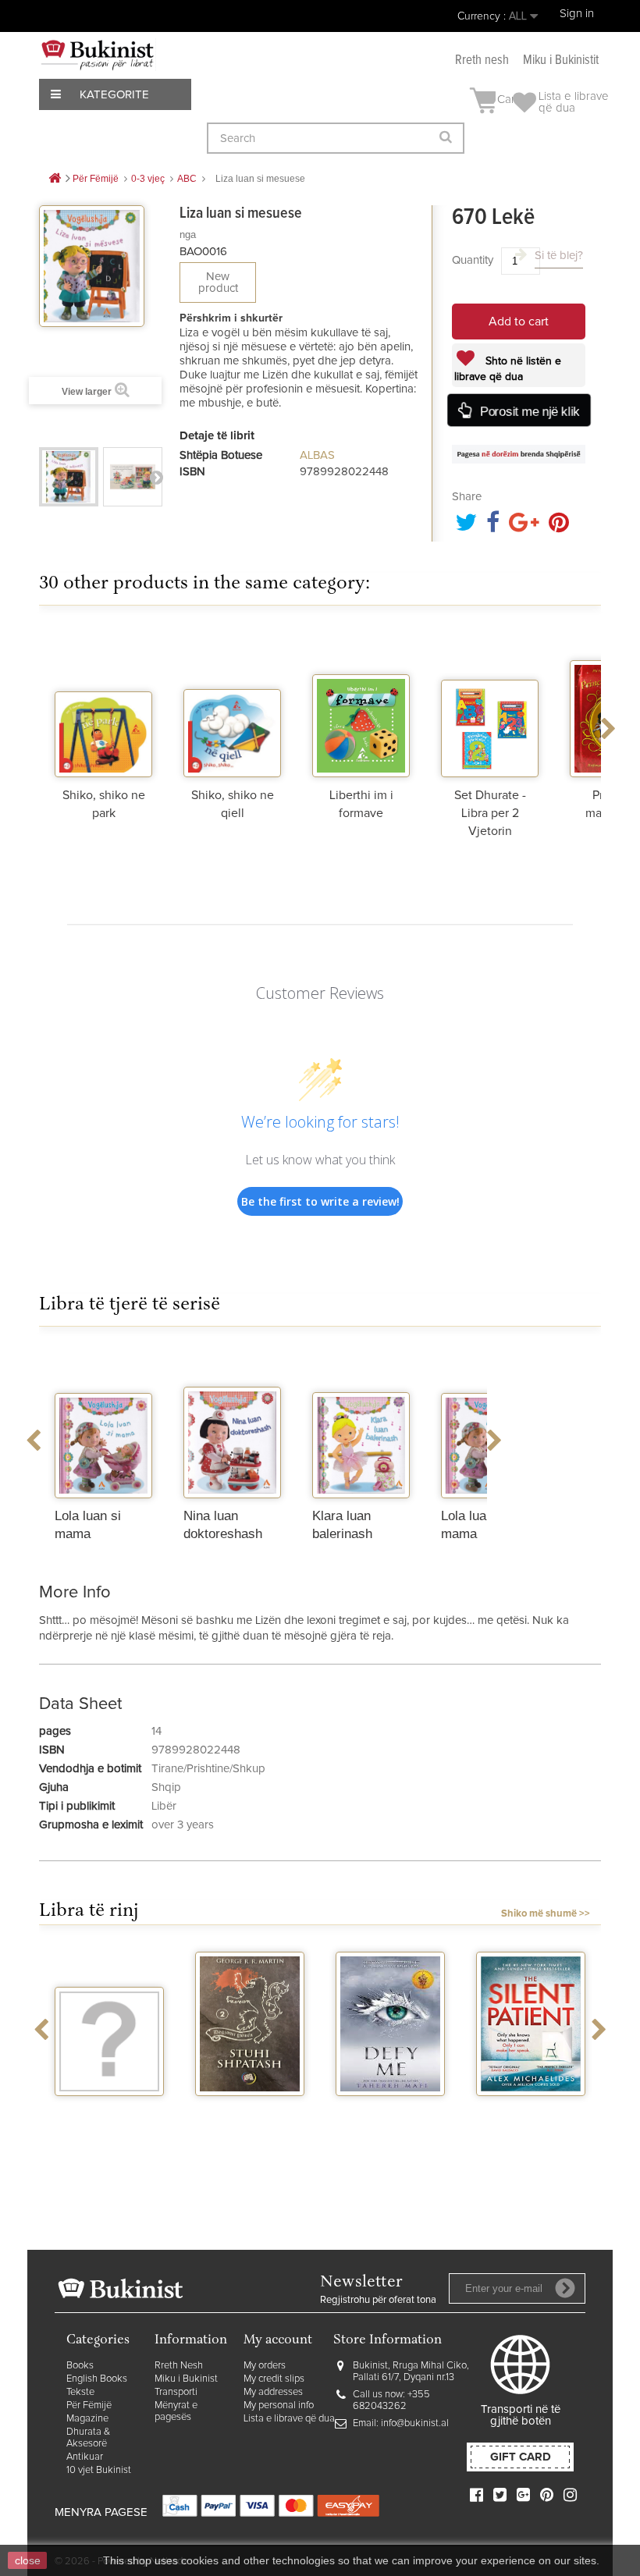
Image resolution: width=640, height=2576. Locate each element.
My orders (265, 2366)
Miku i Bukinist (186, 2379)
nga (188, 235)
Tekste (80, 2392)
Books (80, 2366)
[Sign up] (565, 2288)
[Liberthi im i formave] (361, 703)
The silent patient (531, 2110)
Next (156, 477)
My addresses (273, 2392)
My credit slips (274, 2379)
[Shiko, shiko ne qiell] (232, 703)
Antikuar (85, 2457)
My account (278, 2341)
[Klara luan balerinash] (361, 1424)
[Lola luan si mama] (103, 1424)
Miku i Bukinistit (561, 60)
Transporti (176, 2392)
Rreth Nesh (179, 2366)
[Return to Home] (55, 179)
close (28, 2560)
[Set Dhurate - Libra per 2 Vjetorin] (490, 703)
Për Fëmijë (89, 2405)
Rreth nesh (482, 60)
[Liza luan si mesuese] (69, 477)
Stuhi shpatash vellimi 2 (250, 2116)
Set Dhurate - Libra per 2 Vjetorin (490, 813)
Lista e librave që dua (289, 2419)
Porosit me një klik (530, 412)
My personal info (279, 2405)
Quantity (473, 260)
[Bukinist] (98, 55)
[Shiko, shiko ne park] (103, 703)
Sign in (577, 14)
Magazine (87, 2419)
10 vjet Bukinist (99, 2470)
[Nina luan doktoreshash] (232, 1424)
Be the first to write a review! (320, 1201)
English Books (97, 2379)
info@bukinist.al (415, 2423)
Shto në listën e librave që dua (508, 369)
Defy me (391, 2110)
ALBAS (317, 455)
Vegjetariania (110, 2110)
